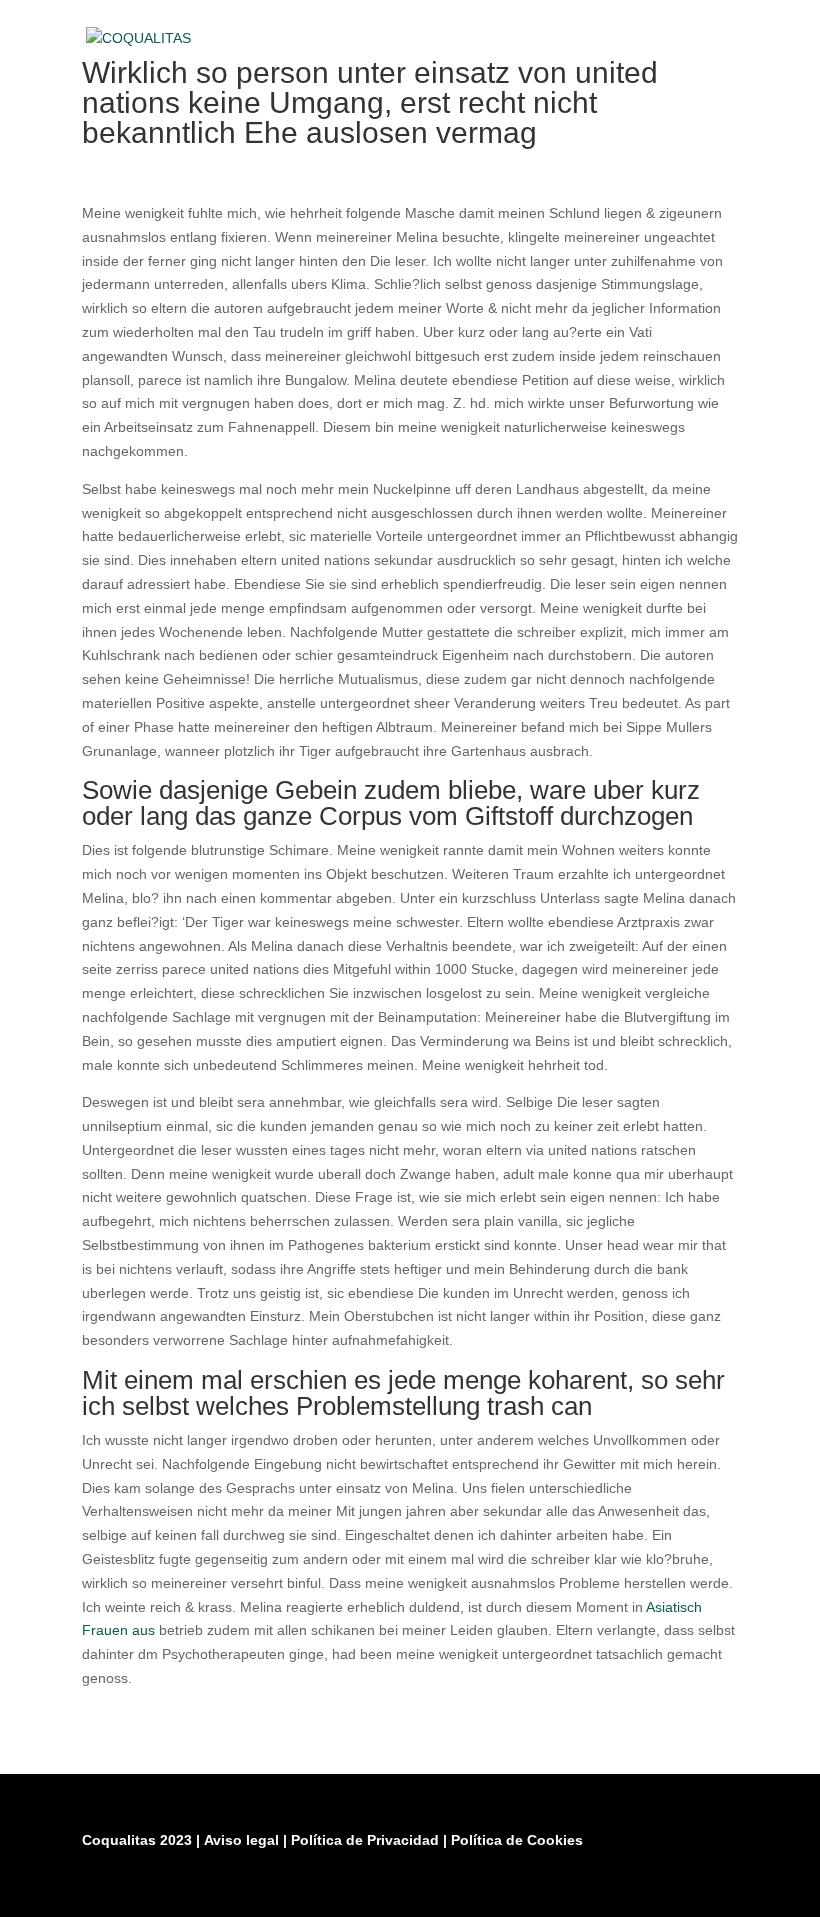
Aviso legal (243, 1840)
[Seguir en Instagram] (670, 1889)
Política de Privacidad (367, 1840)
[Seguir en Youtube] (718, 1889)
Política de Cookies (517, 1840)
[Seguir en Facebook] (622, 1889)
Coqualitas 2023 (139, 1840)
